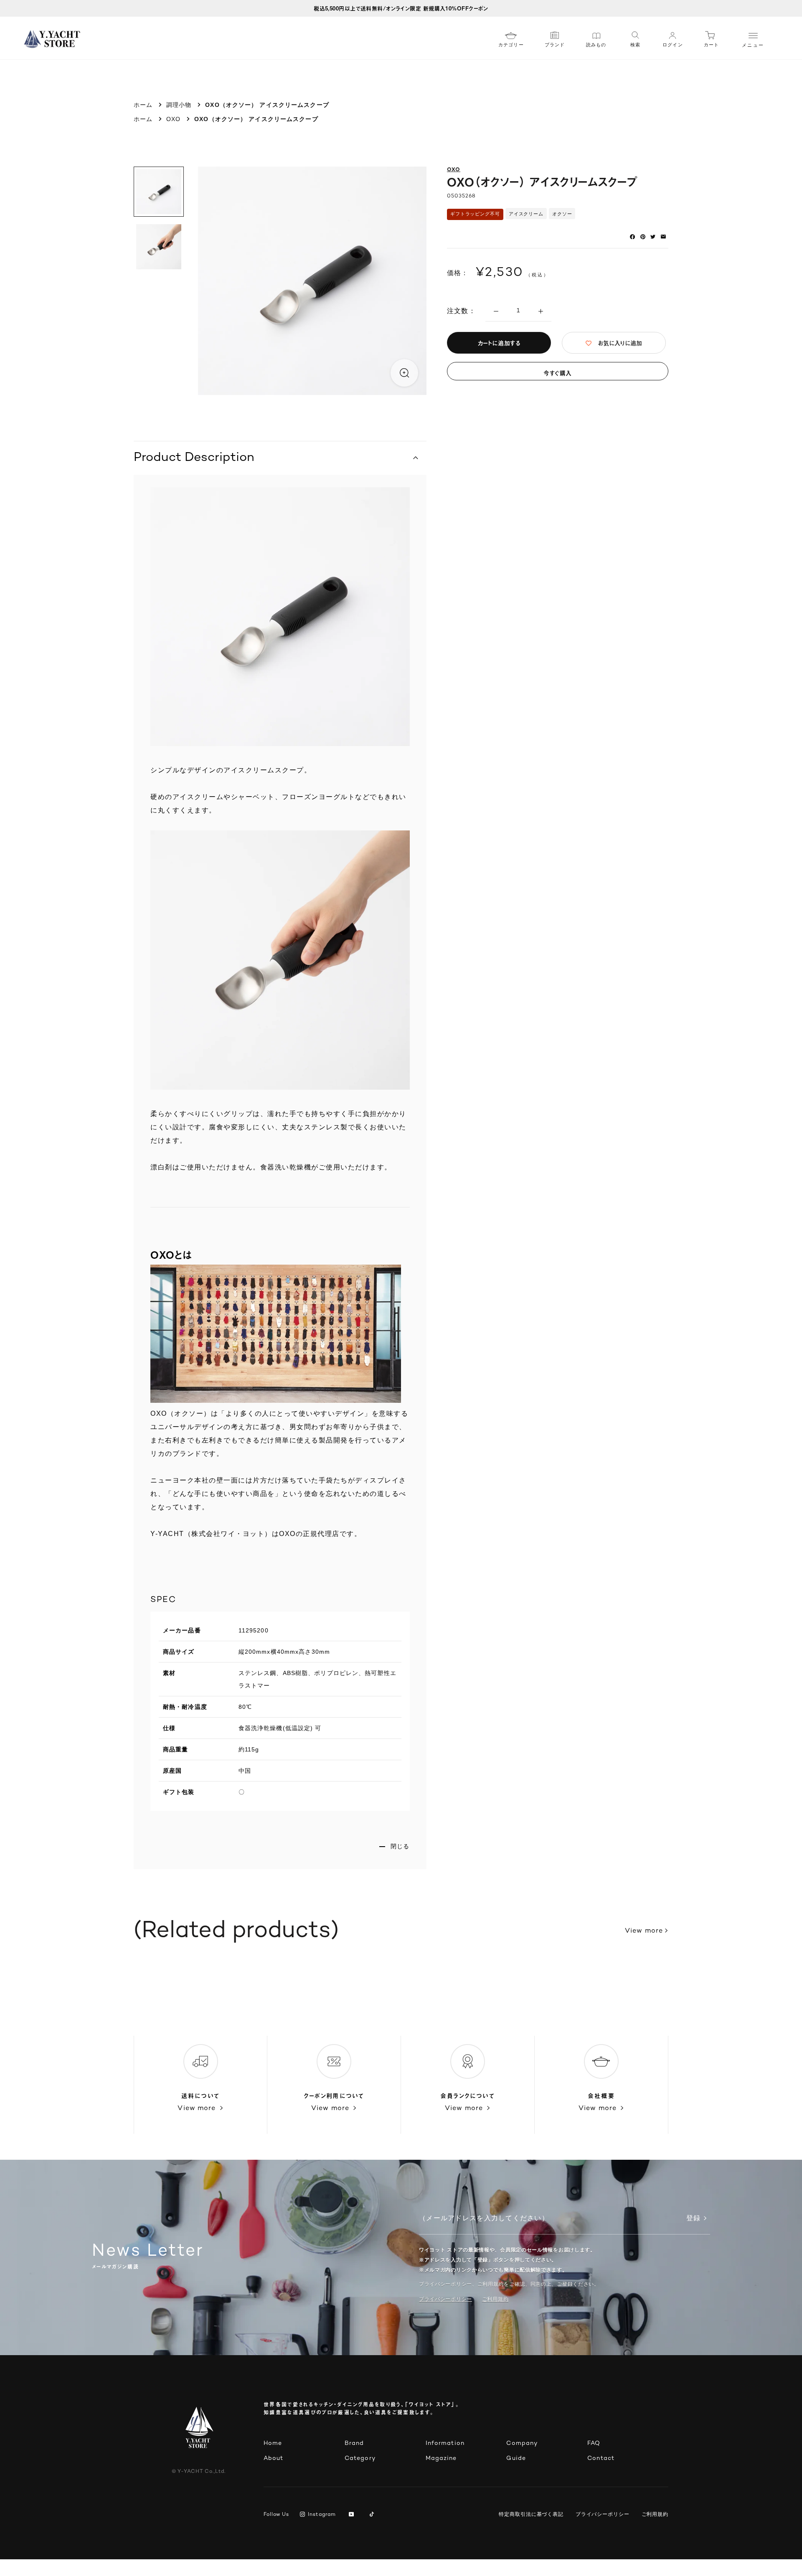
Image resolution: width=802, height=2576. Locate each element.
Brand (354, 2443)
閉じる (400, 1846)
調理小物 (179, 105)
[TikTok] (373, 2515)
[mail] (663, 237)
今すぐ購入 (558, 373)
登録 (693, 2219)
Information (445, 2443)
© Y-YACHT (199, 2472)
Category (360, 2458)
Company (522, 2443)
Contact (601, 2458)
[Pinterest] (643, 237)
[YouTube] (353, 2515)
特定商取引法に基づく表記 (531, 2514)
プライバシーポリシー (445, 2299)
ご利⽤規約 (495, 2299)
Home (273, 2443)
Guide (516, 2458)
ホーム (143, 105)
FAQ (594, 2443)
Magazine (441, 2458)
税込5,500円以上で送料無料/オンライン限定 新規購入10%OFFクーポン (401, 8)
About (274, 2458)
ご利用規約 (655, 2514)
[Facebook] (632, 237)
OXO (173, 119)
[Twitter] (653, 237)
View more (644, 1931)
